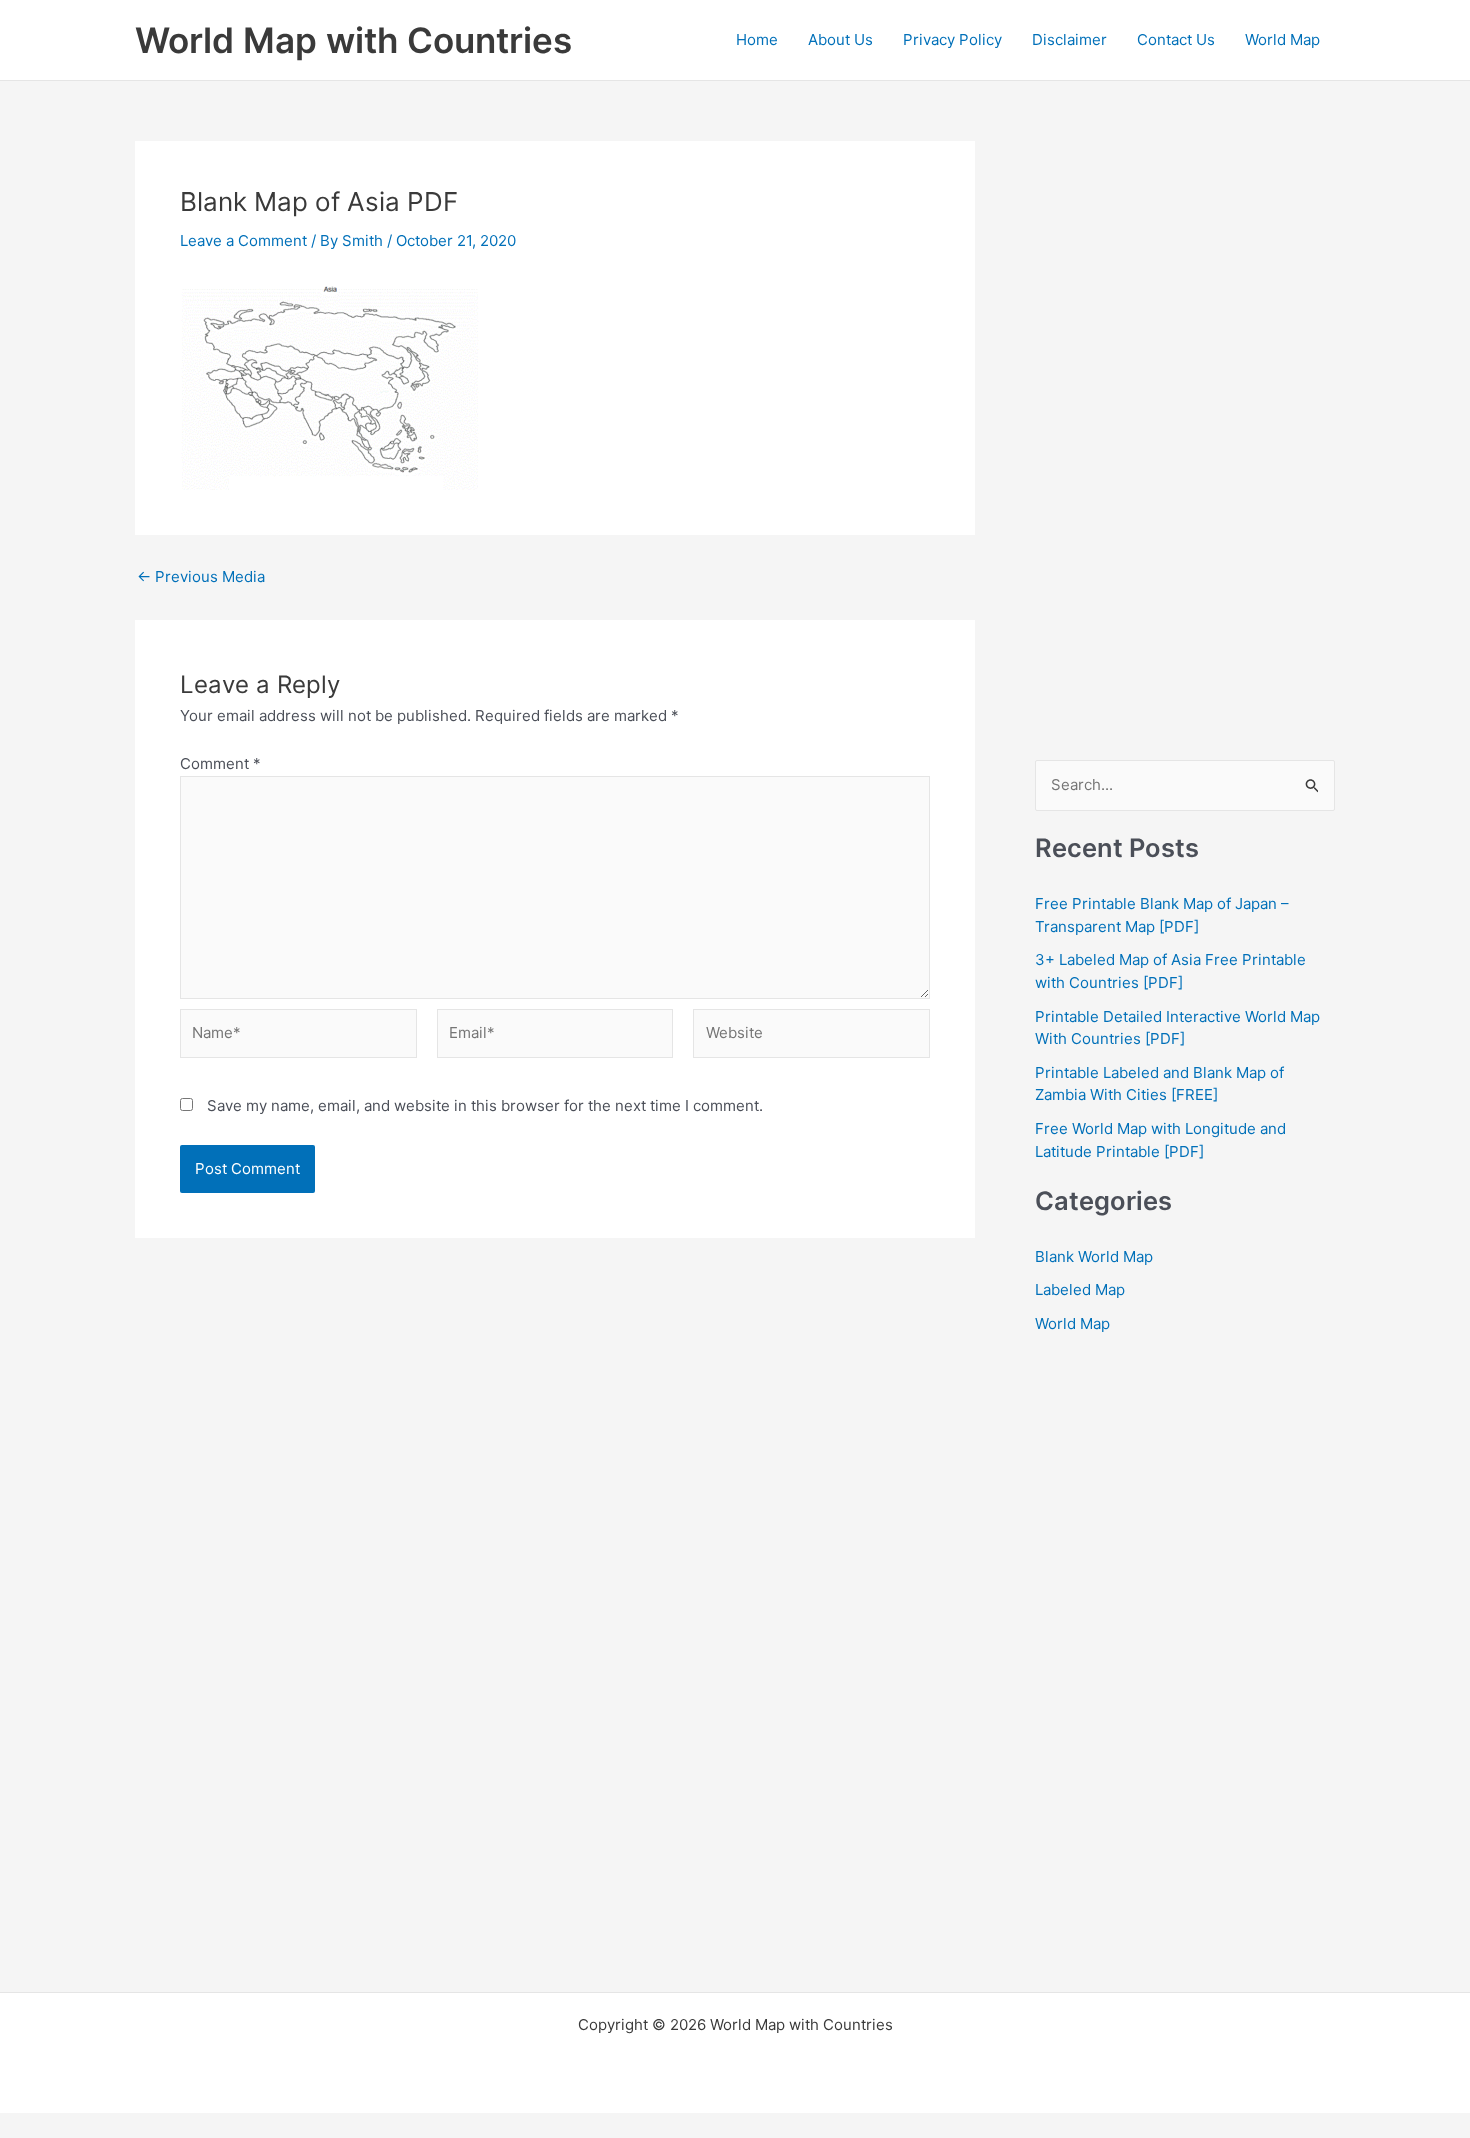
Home (757, 39)
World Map (1282, 39)
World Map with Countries (353, 40)
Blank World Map (1094, 1256)
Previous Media (201, 576)
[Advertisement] (1185, 441)
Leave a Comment (243, 240)
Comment (220, 763)
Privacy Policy (952, 39)
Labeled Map (1080, 1289)
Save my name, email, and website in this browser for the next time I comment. (485, 1105)
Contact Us (1176, 39)
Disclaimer (1069, 39)
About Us (840, 39)
